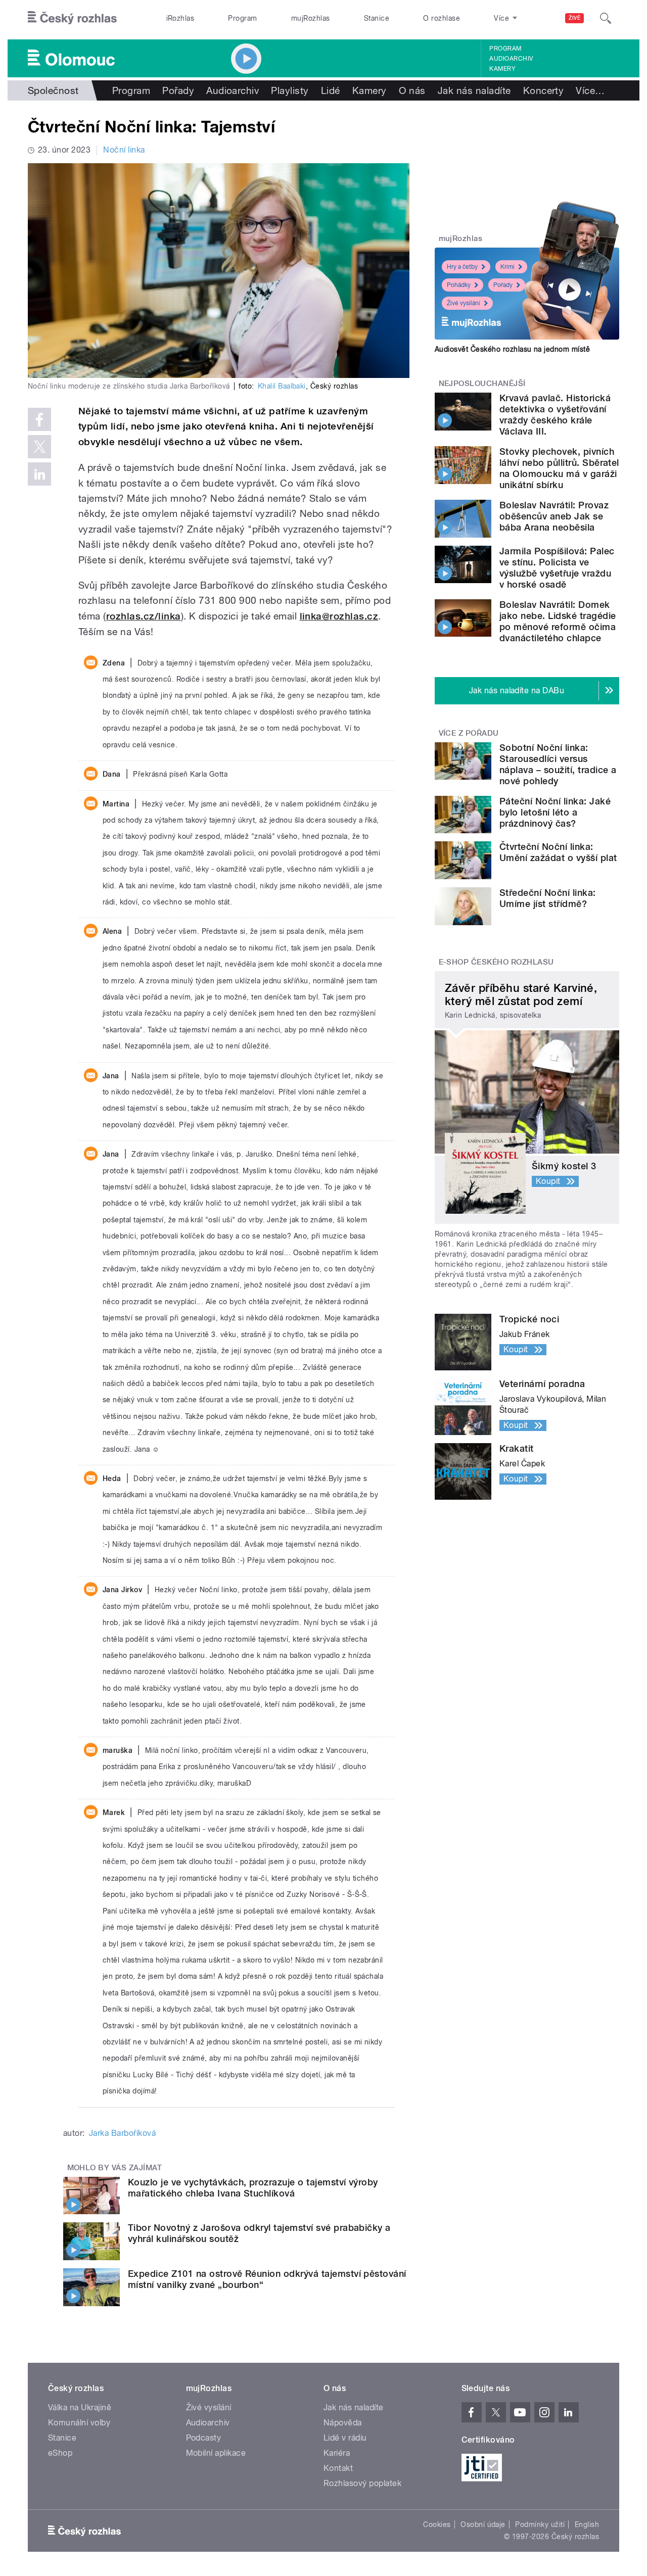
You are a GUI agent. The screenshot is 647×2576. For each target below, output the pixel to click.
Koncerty (544, 90)
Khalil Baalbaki (282, 386)
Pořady (178, 90)
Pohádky (459, 285)
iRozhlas (180, 18)
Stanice (377, 18)
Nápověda (343, 2423)
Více (590, 90)
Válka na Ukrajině (80, 2407)
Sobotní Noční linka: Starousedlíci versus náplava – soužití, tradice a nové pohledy (558, 764)
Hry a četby (462, 267)
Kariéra (337, 2453)
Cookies (437, 2524)
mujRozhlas (311, 18)
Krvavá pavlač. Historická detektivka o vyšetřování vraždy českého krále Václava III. (555, 415)
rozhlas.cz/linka (144, 616)
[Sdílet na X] (39, 447)
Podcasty (204, 2438)
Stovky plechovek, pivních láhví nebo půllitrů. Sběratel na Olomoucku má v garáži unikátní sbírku (559, 468)
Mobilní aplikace (216, 2453)
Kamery (502, 69)
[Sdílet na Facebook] (39, 419)
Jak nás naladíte (474, 90)
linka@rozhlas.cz (339, 616)
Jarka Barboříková (122, 2133)
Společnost (53, 90)
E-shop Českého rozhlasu (496, 962)
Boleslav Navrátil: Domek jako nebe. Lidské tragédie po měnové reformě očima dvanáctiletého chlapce (558, 621)
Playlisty (290, 90)
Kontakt (338, 2468)
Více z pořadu (469, 733)
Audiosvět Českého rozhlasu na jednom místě (512, 349)
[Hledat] (606, 18)
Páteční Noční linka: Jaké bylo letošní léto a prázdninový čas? (555, 812)
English (587, 2524)
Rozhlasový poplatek (362, 2483)
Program (242, 18)
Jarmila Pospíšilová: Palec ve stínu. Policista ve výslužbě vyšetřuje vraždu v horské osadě (557, 568)
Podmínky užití (540, 2524)
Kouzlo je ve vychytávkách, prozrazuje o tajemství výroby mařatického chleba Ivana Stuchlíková (253, 2188)
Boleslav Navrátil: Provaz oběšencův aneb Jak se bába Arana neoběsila (554, 516)
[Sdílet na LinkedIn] (39, 474)
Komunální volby (79, 2423)
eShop (60, 2453)
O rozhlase (442, 18)
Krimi (507, 267)
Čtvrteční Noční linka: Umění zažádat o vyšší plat (558, 852)
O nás (412, 90)
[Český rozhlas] (72, 18)
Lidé (331, 90)
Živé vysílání (464, 303)
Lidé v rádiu (345, 2438)
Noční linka (124, 150)
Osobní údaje (483, 2524)
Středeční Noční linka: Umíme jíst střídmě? (548, 898)
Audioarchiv (511, 59)
